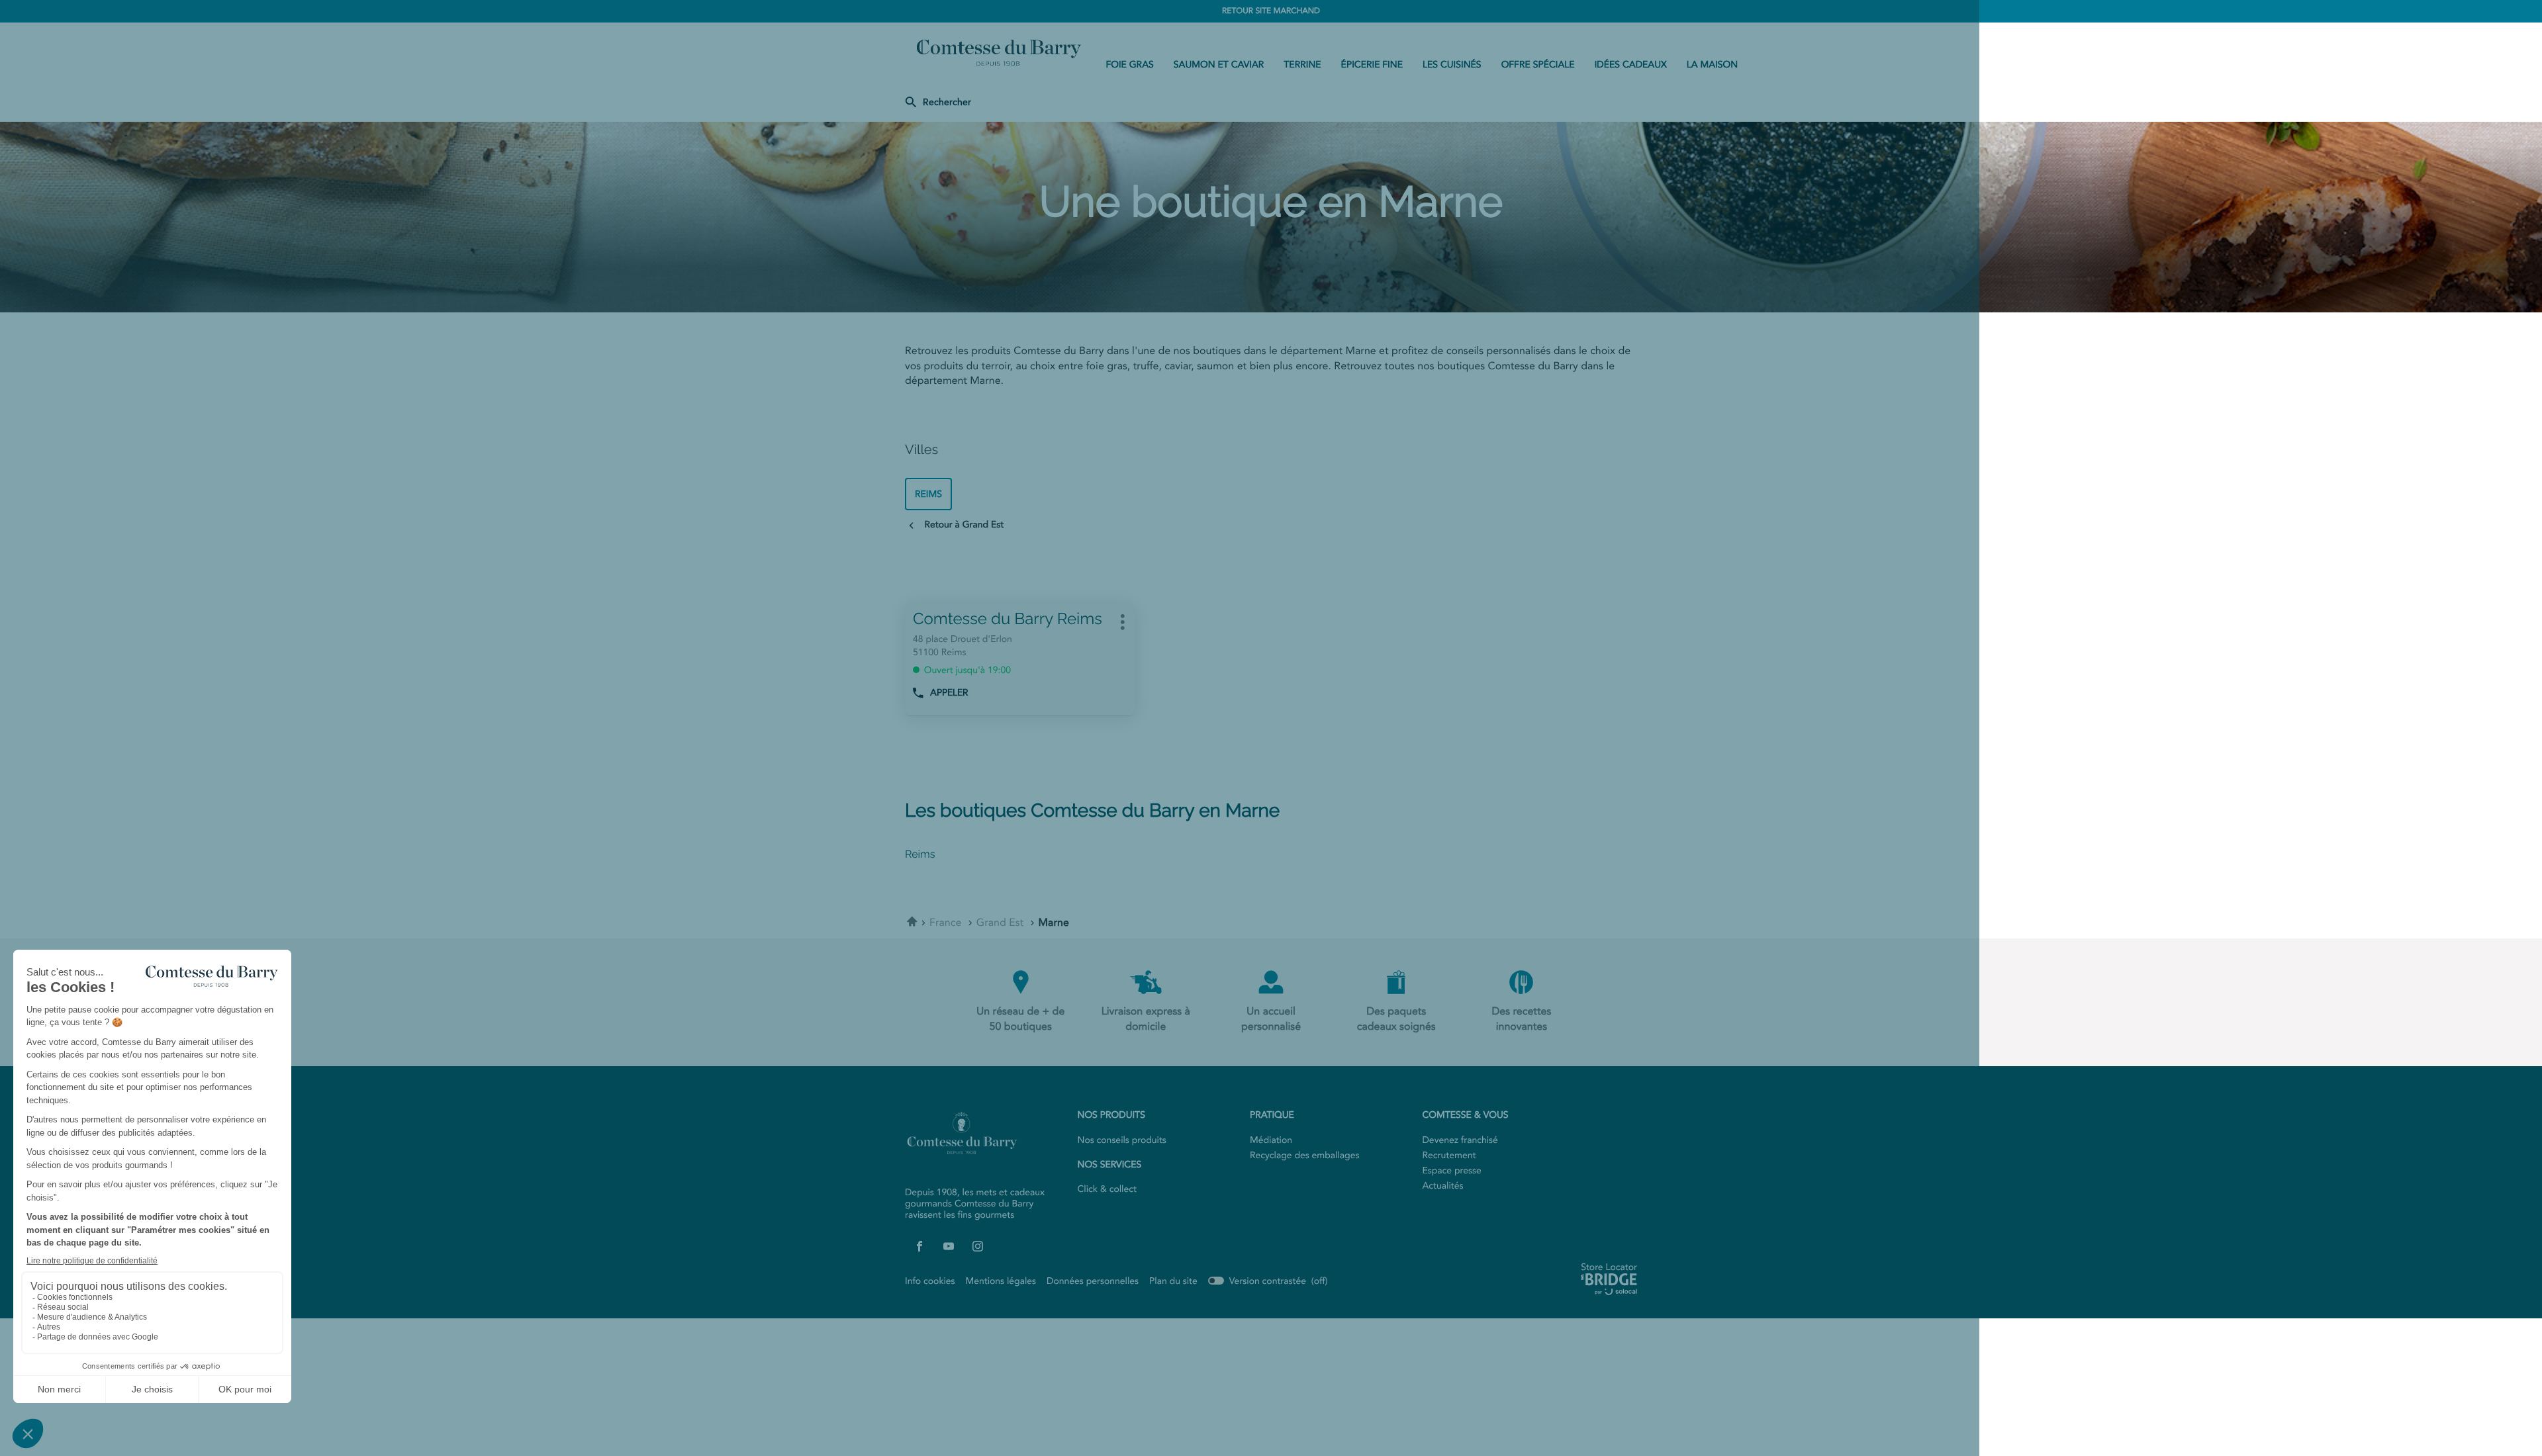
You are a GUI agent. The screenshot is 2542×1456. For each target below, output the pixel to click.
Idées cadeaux (1631, 65)
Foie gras (1129, 65)
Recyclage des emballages (1304, 1156)
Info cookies (930, 1281)
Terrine (1302, 65)
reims (928, 494)
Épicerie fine (1372, 65)
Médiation (1271, 1140)
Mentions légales (1001, 1281)
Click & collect (1107, 1189)
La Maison (1712, 65)
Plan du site (1173, 1281)
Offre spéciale (1538, 65)
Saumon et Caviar (1219, 65)
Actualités (1443, 1186)
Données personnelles (1093, 1281)
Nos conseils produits (1122, 1140)
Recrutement (1449, 1156)
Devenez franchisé (1460, 1140)
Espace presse (1452, 1171)
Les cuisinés (1452, 65)
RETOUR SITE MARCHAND (1271, 11)
